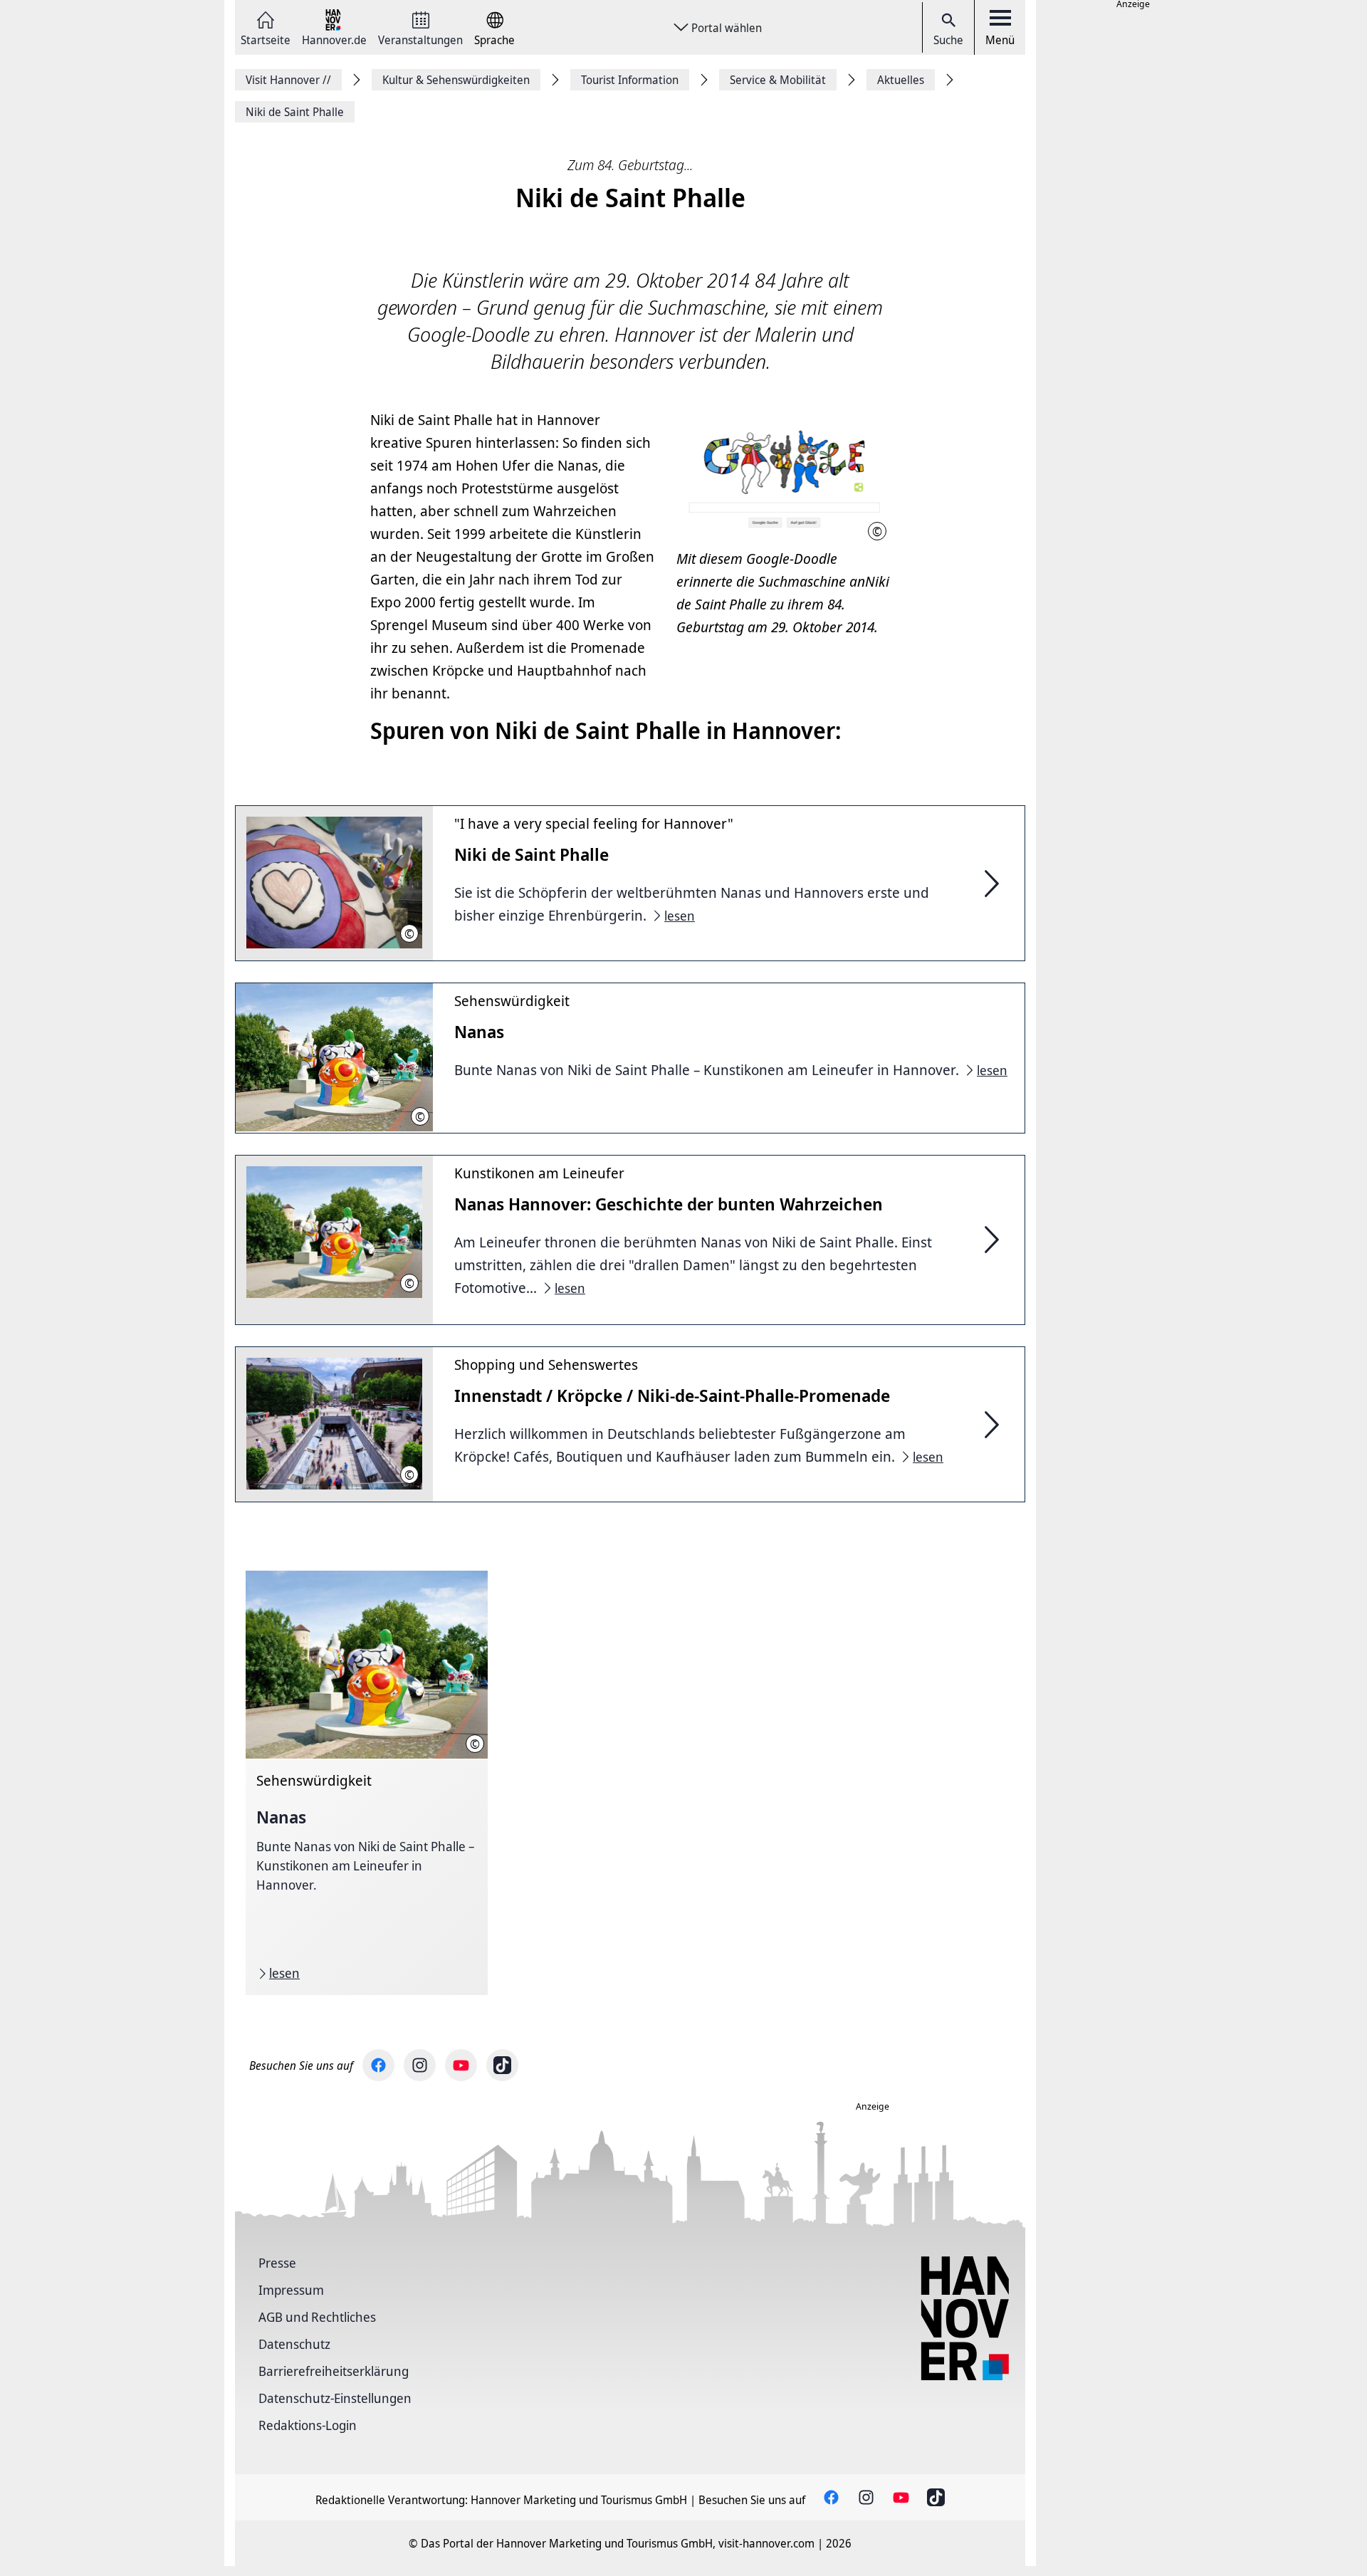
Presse (277, 2263)
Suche (948, 40)
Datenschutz (294, 2344)
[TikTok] (502, 2065)
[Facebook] (378, 2065)
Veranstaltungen (420, 39)
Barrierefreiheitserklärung (334, 2371)
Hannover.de (334, 39)
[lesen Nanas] (367, 1783)
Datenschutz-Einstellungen (335, 2398)
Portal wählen (727, 28)
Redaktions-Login (308, 2425)
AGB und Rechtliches (317, 2317)
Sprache (494, 39)
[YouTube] (461, 2065)
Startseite (266, 39)
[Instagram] (420, 2065)
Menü (1000, 40)
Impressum (291, 2290)
